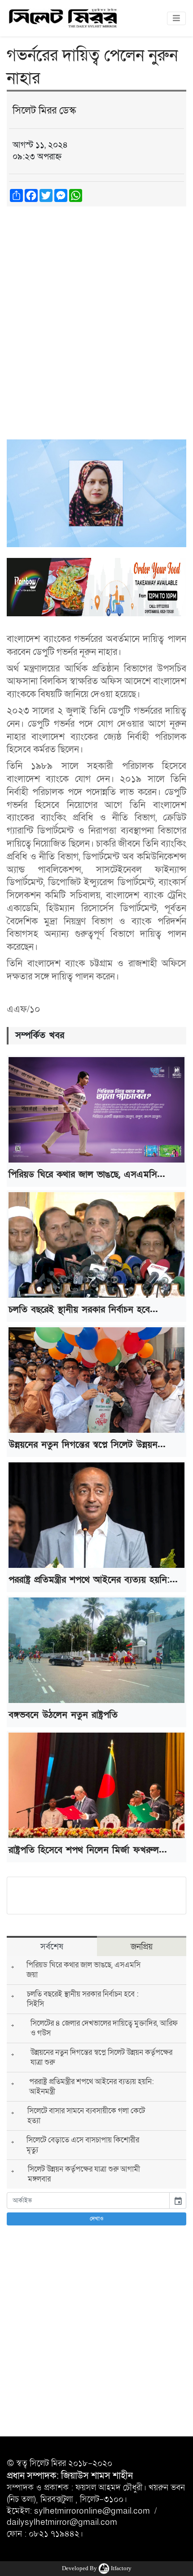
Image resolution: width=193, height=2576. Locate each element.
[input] (88, 2201)
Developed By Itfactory (97, 2568)
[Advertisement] (96, 314)
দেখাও (97, 2219)
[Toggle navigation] (176, 18)
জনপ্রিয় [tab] (142, 1947)
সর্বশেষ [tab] (52, 1947)
